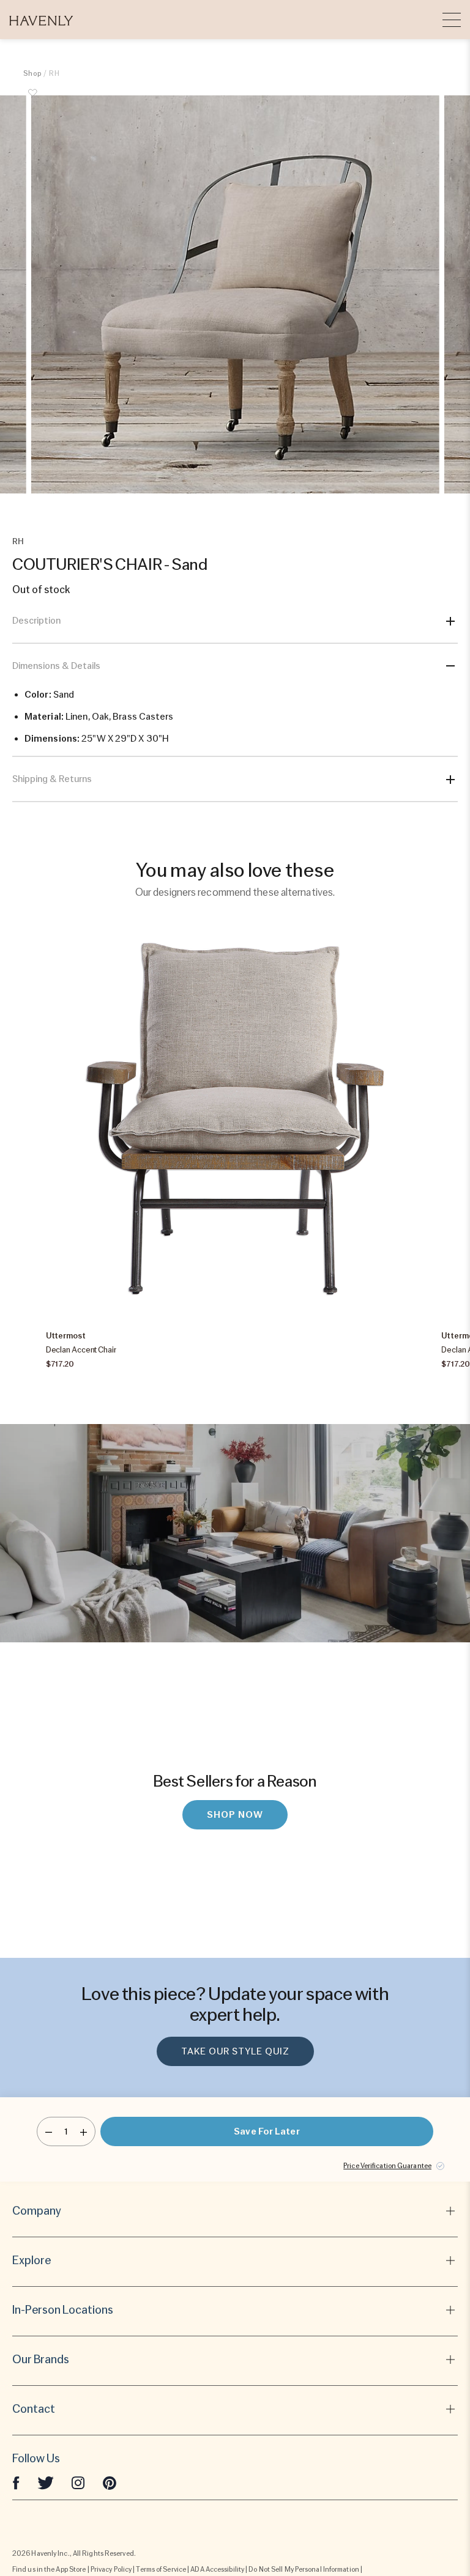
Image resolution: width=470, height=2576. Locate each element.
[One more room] (84, 2131)
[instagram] (78, 2482)
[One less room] (49, 2131)
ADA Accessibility (217, 2569)
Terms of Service (161, 2569)
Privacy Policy (111, 2569)
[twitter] (46, 2482)
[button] (41, 20)
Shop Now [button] (235, 1815)
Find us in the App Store (49, 2569)
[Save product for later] (32, 100)
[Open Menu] (452, 20)
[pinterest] (110, 2482)
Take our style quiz (235, 2051)
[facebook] (16, 2482)
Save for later (267, 2131)
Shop (32, 73)
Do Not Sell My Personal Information (304, 2569)
